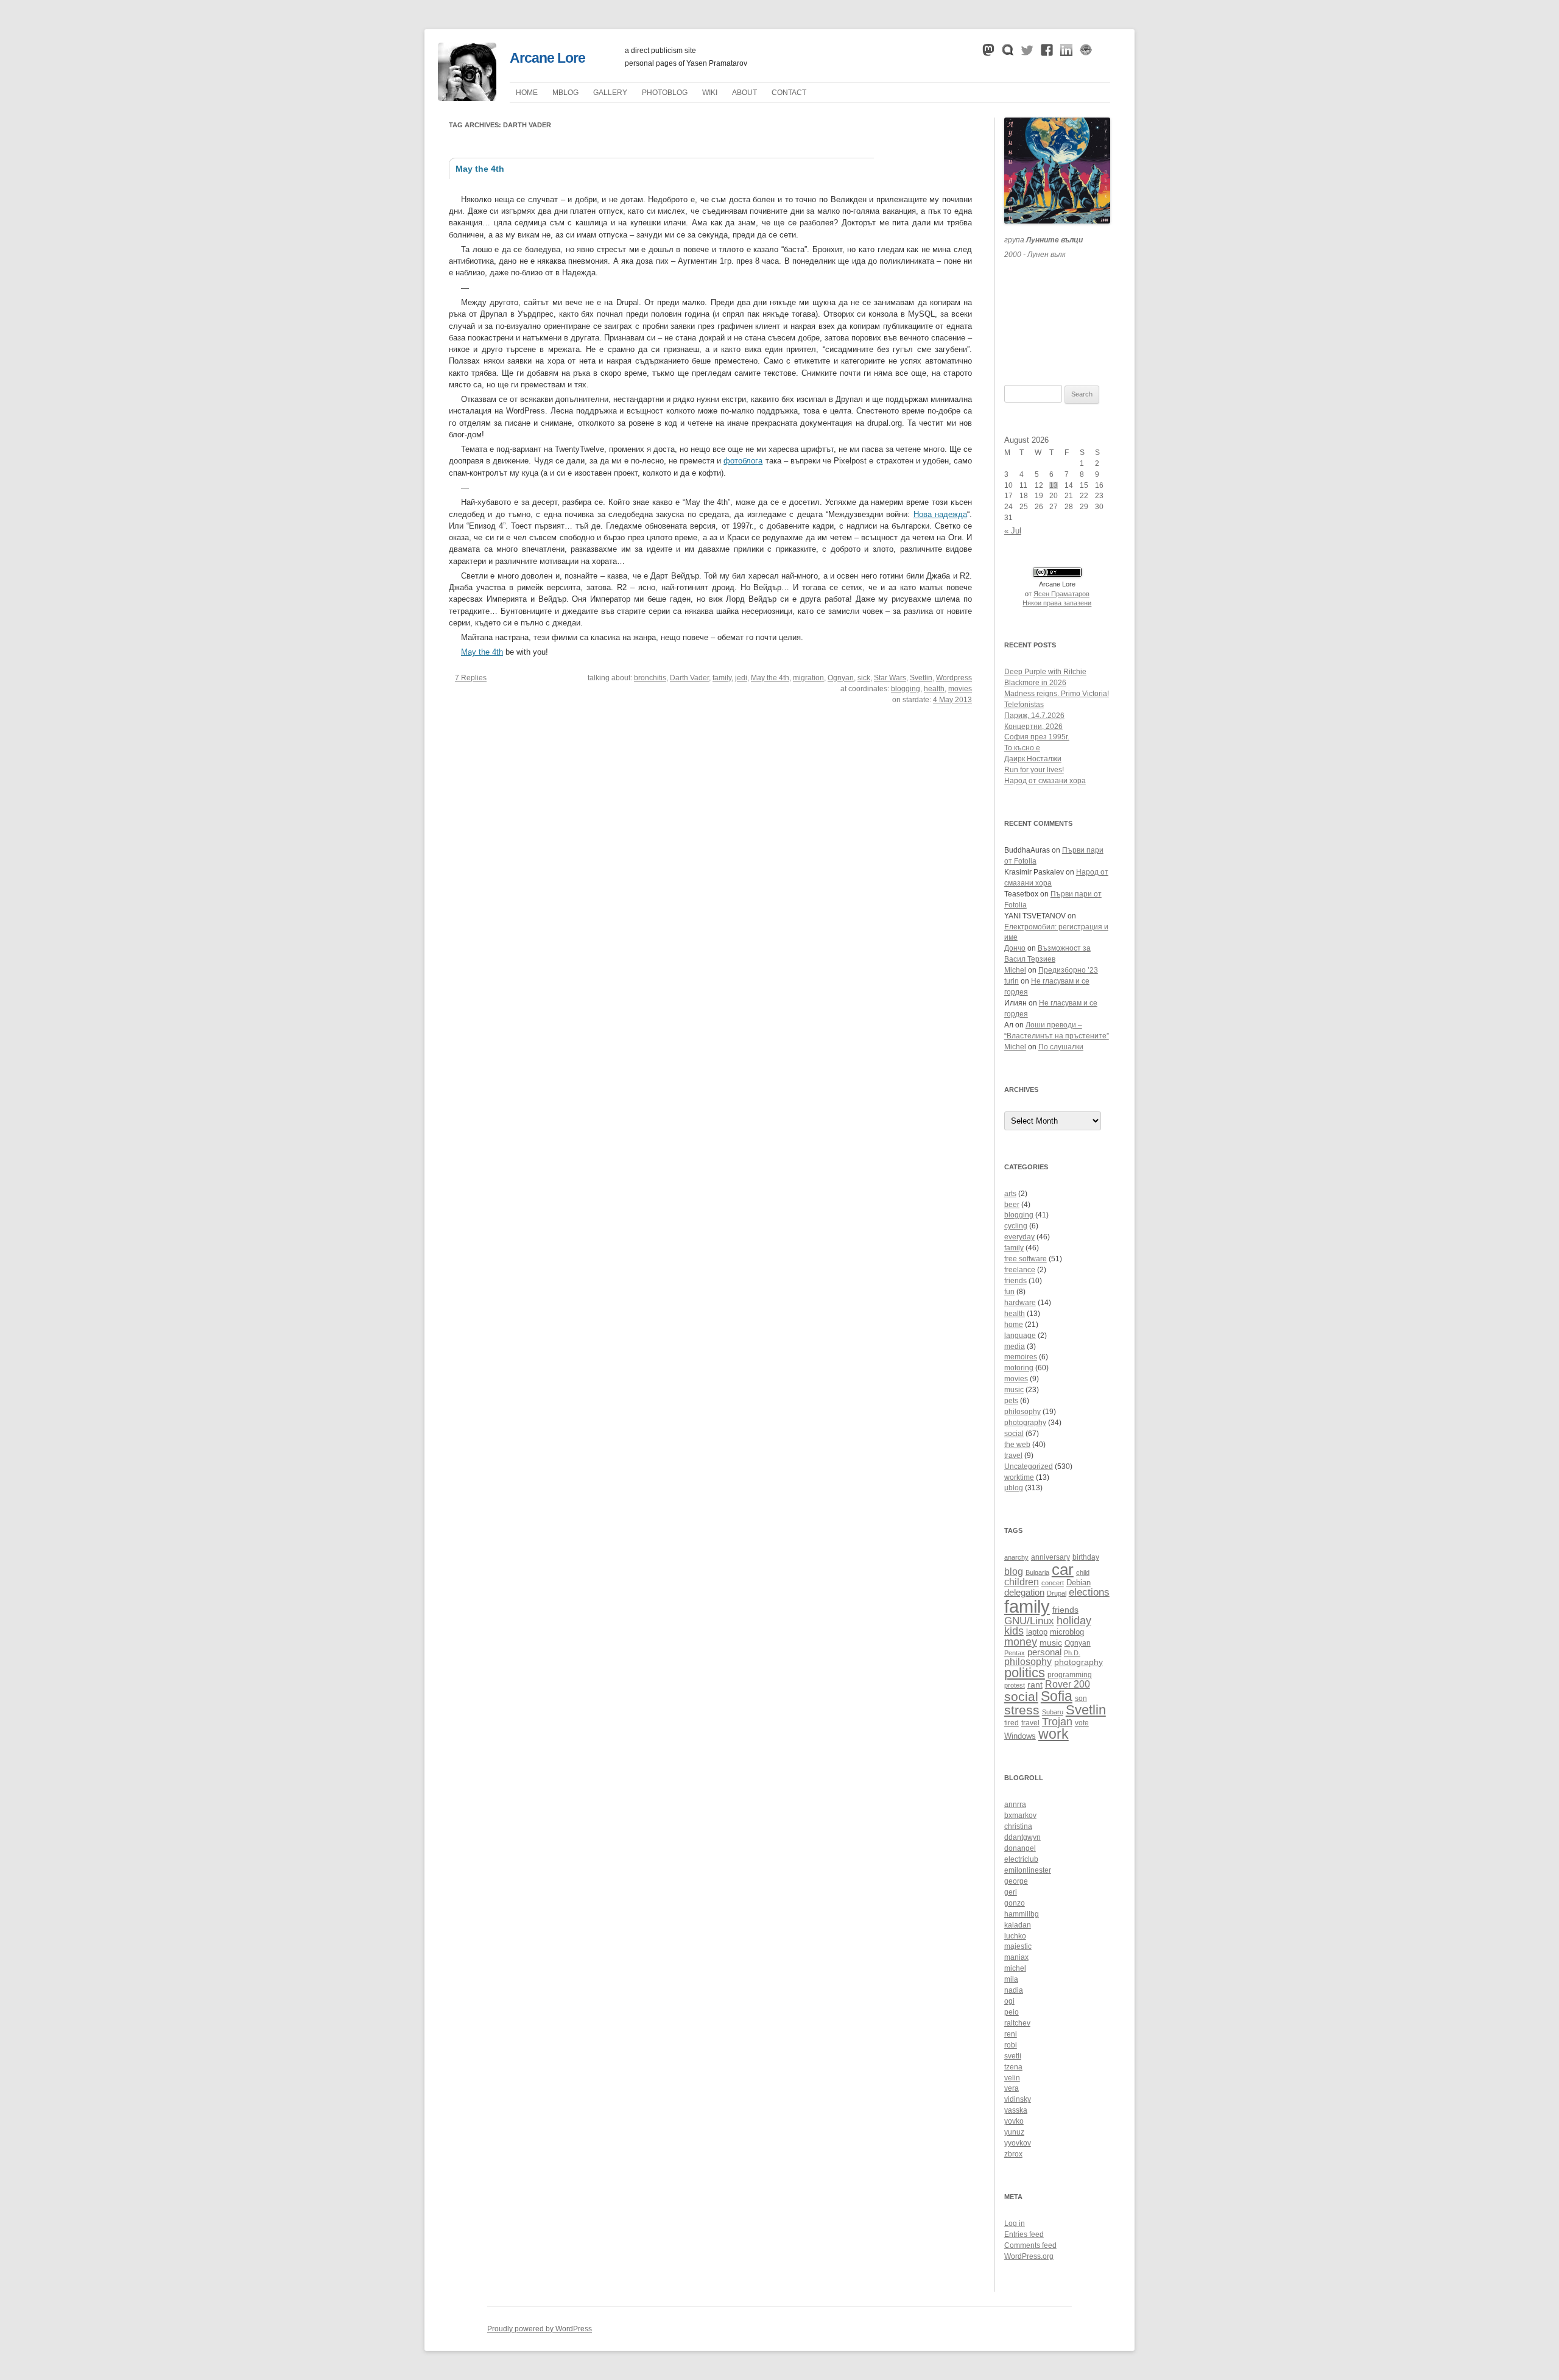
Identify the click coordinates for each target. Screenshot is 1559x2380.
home (1014, 1325)
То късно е (1022, 748)
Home (527, 93)
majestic (1018, 1946)
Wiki (710, 93)
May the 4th (480, 169)
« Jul (1013, 531)
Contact (789, 93)
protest (1015, 1685)
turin (1012, 981)
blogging (906, 689)
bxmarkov (1020, 1815)
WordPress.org (1029, 2256)
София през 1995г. (1037, 737)
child (1083, 1572)
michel (1015, 1968)
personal (1044, 1652)
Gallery (610, 93)
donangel (1020, 1848)
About (744, 93)
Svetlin (921, 678)
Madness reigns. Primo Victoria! (1057, 694)
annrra (1015, 1804)
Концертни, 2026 (1033, 727)
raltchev (1017, 2023)
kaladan (1018, 1925)
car (1063, 1569)
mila (1011, 1979)
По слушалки (1061, 1047)
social (1014, 1434)
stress (1022, 1710)
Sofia (1057, 1696)
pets (1011, 1401)
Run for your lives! (1034, 770)
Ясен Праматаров (1061, 594)
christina (1018, 1826)
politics (1025, 1673)
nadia (1014, 1990)
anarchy (1016, 1557)
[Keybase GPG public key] (1086, 53)
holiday (1074, 1621)
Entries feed (1024, 2234)
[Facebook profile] (1047, 53)
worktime (1019, 1477)
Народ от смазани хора (1045, 781)
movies (960, 689)
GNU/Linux (1029, 1621)
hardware (1020, 1303)
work (1054, 1734)
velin (1012, 2078)
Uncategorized (1029, 1466)
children (1022, 1582)
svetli (1013, 2056)
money (1021, 1642)
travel (1013, 1456)
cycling (1016, 1226)
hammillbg (1022, 1914)
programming (1070, 1674)
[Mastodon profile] (988, 53)
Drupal (1057, 1593)
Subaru (1053, 1712)
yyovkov (1018, 2143)
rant (1035, 1685)
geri (1011, 1892)
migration (808, 678)
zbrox (1013, 2154)
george (1016, 1881)
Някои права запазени (1057, 603)
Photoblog (665, 93)
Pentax (1015, 1653)
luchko (1015, 1936)
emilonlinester (1028, 1870)
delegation (1024, 1592)
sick (864, 678)
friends (1015, 1281)
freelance (1020, 1270)
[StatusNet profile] (1008, 53)
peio (1012, 2012)
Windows (1020, 1736)
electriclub (1021, 1859)
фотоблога (743, 461)
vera (1012, 2088)
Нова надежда (940, 514)
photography (1025, 1423)
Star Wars (890, 678)
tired (1012, 1723)
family (722, 678)
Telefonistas (1024, 705)
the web (1017, 1445)
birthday (1086, 1557)
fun (1009, 1292)
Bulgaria (1037, 1572)
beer (1012, 1205)
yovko (1014, 2121)
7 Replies (471, 678)
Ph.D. (1072, 1653)
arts (1010, 1194)
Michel (1015, 970)
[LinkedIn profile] (1066, 53)
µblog (565, 93)
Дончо (1015, 948)
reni (1011, 2034)
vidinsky (1018, 2099)
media (1015, 1347)
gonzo (1015, 1903)
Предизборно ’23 (1068, 970)
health (934, 689)
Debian (1079, 1583)
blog (1014, 1572)
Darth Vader (689, 678)
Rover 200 (1068, 1684)
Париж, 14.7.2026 (1034, 716)
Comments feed (1030, 2245)
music (1014, 1390)
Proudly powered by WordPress (540, 2329)
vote (1082, 1723)
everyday (1019, 1237)
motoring (1019, 1368)
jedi (741, 678)
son (1081, 1698)
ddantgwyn (1022, 1837)
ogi (1009, 2001)
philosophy (1022, 1412)
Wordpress (954, 678)
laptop (1037, 1632)
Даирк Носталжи (1033, 759)
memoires (1021, 1357)
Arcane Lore (547, 58)
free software (1026, 1259)
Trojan (1057, 1722)
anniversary (1050, 1557)
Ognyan (841, 678)
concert (1053, 1583)
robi (1011, 2045)
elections (1089, 1592)
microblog (1067, 1632)
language (1020, 1336)
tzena (1013, 2067)
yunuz (1014, 2132)
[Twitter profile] (1027, 53)
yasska (1016, 2110)
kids (1014, 1631)
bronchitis (650, 678)
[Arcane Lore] (467, 98)
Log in (1015, 2223)
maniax (1016, 1957)
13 (1054, 485)
